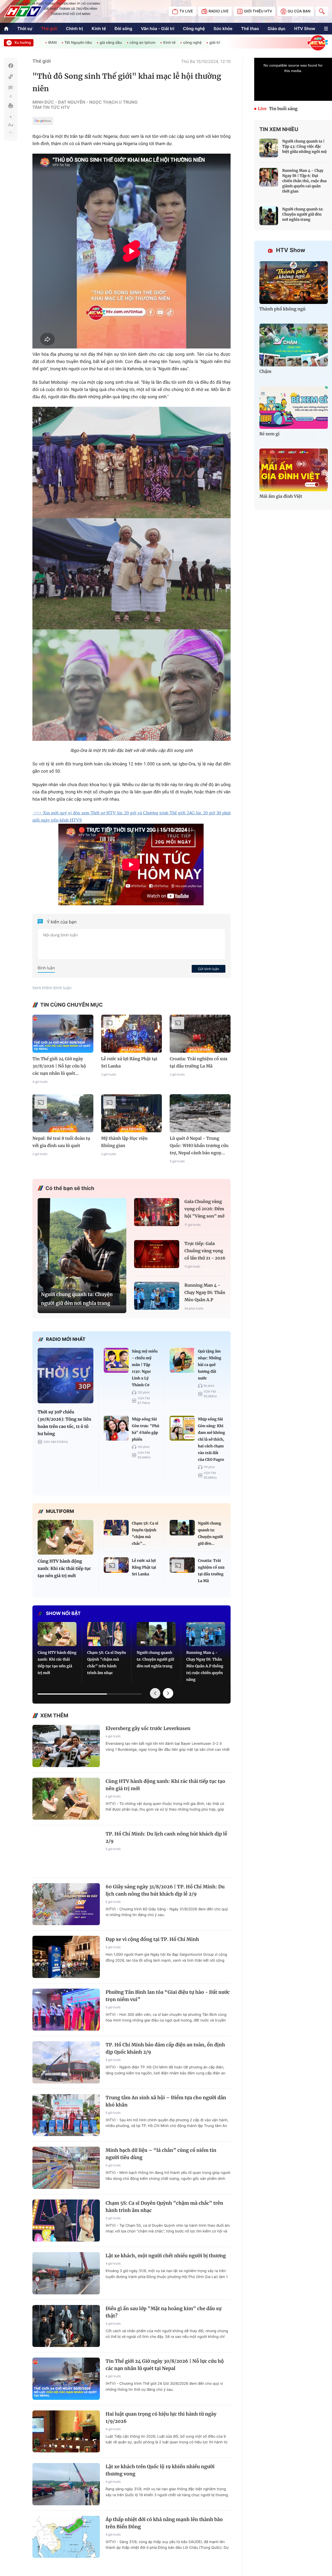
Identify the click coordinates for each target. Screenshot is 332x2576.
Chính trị (74, 29)
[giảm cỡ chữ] (11, 132)
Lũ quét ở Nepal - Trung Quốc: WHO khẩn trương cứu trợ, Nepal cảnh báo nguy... (199, 1146)
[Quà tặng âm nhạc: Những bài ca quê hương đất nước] (182, 1360)
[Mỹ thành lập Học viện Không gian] (132, 1113)
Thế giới (49, 29)
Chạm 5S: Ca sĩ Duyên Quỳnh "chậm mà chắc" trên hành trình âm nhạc (107, 1663)
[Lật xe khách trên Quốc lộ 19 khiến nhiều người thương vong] (66, 2484)
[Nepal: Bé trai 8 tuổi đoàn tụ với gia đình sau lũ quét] (63, 1113)
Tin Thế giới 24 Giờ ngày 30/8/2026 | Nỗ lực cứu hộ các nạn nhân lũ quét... (59, 1066)
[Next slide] (168, 1693)
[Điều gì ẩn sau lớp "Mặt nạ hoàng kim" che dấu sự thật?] (66, 2326)
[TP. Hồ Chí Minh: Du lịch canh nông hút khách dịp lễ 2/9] (66, 1851)
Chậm (265, 372)
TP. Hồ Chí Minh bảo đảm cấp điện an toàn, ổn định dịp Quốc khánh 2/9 (165, 2048)
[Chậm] (294, 345)
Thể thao (250, 29)
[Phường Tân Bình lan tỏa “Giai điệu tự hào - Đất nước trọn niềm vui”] (66, 2010)
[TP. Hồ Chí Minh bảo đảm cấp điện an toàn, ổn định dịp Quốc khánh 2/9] (66, 2062)
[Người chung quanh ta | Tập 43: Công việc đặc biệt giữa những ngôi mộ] (269, 148)
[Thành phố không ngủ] (294, 283)
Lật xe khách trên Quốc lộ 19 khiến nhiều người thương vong (160, 2470)
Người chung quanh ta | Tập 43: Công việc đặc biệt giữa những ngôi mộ (305, 146)
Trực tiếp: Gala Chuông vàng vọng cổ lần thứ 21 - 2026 (205, 1251)
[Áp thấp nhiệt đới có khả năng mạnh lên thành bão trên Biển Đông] (66, 2537)
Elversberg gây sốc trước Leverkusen (148, 1728)
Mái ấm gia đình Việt (281, 496)
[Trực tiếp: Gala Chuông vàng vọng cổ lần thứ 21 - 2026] (157, 1254)
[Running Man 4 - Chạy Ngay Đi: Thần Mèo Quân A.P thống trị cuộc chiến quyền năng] (157, 1296)
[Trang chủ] (6, 29)
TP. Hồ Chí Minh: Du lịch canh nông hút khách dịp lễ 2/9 (166, 1837)
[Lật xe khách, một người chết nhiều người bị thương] (66, 2273)
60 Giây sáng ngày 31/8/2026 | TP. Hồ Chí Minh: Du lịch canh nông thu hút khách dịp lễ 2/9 (165, 1890)
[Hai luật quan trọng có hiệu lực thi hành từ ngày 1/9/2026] (66, 2432)
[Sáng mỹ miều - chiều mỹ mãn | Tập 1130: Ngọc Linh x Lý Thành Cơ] (116, 1360)
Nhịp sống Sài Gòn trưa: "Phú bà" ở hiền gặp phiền (146, 1429)
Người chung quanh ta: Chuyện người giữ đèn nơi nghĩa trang (77, 1299)
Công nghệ (194, 29)
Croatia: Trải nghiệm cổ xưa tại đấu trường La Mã (198, 1063)
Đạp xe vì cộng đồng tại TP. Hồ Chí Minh (152, 1939)
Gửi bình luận (209, 969)
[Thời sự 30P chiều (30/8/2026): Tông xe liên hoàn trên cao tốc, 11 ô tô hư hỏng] (65, 1376)
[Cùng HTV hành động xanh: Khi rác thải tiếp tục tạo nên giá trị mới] (65, 1537)
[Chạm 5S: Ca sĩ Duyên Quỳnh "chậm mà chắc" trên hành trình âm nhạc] (116, 1528)
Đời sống (123, 29)
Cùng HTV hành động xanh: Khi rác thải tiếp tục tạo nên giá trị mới (64, 1569)
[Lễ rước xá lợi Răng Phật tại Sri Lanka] (132, 1034)
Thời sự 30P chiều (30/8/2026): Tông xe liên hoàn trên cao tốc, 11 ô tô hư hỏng (64, 1423)
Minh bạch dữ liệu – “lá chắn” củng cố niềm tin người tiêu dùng (161, 2154)
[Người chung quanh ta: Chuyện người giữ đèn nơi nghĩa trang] (82, 1252)
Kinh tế (99, 29)
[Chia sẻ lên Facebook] (11, 66)
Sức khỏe (223, 29)
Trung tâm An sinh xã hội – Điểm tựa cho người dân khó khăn (166, 2101)
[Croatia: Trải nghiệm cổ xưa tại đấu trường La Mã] (200, 1034)
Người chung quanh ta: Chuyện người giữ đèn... (210, 1533)
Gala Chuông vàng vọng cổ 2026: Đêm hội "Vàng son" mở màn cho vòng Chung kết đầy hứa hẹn (204, 1210)
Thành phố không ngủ (282, 309)
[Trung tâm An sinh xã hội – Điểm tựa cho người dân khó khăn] (66, 2115)
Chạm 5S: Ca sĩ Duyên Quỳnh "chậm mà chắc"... (145, 1533)
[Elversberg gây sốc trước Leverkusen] (66, 1746)
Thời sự (25, 29)
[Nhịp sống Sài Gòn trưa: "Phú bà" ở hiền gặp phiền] (116, 1428)
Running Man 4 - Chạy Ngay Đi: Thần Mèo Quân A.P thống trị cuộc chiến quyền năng (205, 1293)
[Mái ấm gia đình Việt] (294, 470)
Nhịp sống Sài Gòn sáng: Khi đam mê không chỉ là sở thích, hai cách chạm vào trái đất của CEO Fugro (212, 1439)
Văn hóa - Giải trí (157, 29)
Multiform (60, 1511)
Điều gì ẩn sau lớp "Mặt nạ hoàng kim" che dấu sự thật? (164, 2312)
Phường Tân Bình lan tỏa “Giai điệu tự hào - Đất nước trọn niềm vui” (168, 1996)
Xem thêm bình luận (52, 988)
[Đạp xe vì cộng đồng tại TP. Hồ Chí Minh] (66, 1957)
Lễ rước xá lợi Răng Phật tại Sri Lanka (129, 1063)
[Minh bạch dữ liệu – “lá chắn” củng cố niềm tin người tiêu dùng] (66, 2168)
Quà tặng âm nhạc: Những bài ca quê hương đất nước (210, 1365)
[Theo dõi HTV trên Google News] (43, 122)
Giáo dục (277, 29)
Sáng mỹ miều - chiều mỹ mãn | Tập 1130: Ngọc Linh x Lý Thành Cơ (145, 1368)
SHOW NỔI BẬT (63, 1614)
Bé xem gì (269, 434)
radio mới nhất (66, 1339)
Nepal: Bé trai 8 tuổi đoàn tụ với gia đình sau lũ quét (61, 1142)
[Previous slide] (155, 1693)
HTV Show (305, 29)
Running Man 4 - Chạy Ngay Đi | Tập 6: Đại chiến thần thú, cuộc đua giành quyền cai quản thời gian (304, 181)
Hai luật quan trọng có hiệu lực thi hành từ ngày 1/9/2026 (161, 2418)
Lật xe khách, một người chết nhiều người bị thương (166, 2256)
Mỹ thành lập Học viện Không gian (124, 1142)
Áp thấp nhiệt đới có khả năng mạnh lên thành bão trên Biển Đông (164, 2523)
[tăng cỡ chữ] (11, 117)
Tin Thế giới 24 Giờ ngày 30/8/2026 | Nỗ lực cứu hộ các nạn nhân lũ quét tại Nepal (165, 2365)
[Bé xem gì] (294, 407)
